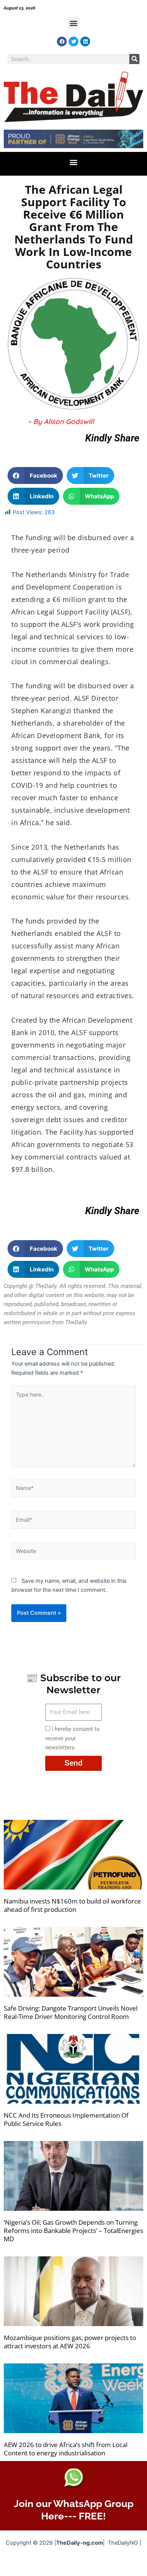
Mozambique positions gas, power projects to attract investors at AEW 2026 (70, 2342)
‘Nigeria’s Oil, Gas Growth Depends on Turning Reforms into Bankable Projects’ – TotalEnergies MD (73, 2231)
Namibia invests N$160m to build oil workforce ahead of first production (72, 1905)
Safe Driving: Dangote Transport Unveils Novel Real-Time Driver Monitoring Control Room (71, 2012)
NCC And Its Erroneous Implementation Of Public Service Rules (66, 2119)
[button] (74, 23)
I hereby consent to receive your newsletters (73, 1738)
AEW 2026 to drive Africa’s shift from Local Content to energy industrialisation (66, 2449)
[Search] (134, 59)
